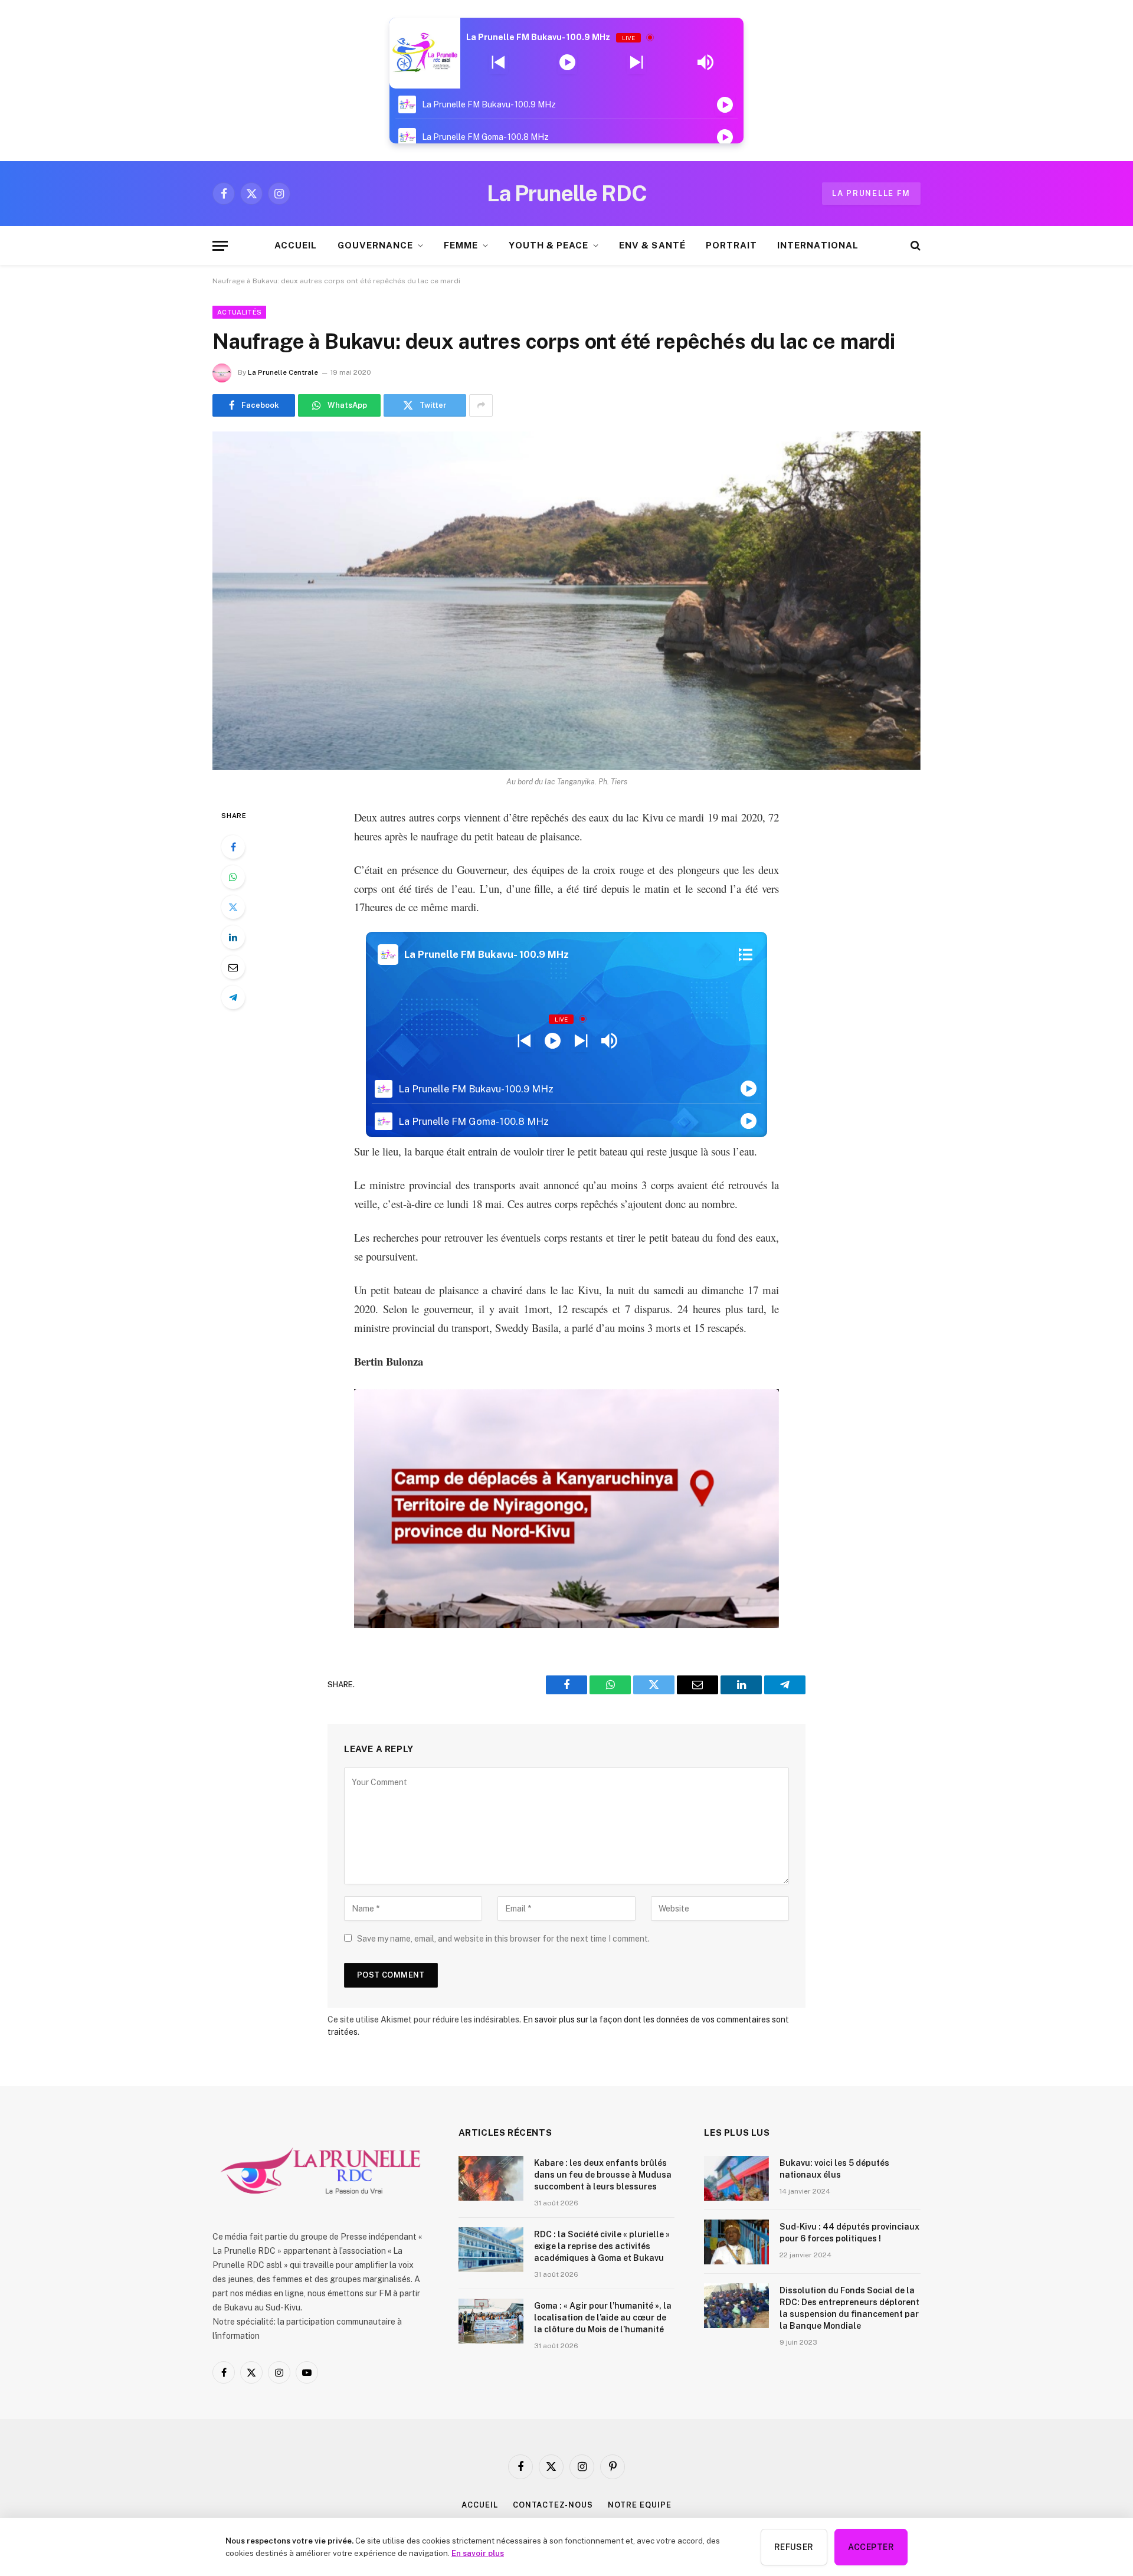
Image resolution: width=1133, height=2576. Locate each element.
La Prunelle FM (871, 193)
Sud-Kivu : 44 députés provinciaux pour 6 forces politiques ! (849, 2233)
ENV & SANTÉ (652, 245)
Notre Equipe (640, 2505)
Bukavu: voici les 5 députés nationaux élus (834, 2169)
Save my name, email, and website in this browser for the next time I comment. (503, 1939)
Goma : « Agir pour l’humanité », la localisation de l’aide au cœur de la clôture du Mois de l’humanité (603, 2318)
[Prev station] (636, 63)
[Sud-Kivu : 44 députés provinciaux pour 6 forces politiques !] (736, 2242)
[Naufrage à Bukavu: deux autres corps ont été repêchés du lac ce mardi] (566, 601)
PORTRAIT (731, 245)
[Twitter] (233, 907)
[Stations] (746, 955)
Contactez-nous (553, 2505)
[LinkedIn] (233, 937)
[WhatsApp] (233, 877)
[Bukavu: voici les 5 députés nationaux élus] (736, 2178)
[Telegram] (233, 997)
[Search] (914, 246)
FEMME (461, 245)
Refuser (794, 2547)
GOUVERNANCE (376, 245)
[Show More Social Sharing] (481, 405)
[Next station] (498, 63)
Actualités (239, 312)
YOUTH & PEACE (549, 245)
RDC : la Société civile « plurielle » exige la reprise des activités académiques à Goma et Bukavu (602, 2246)
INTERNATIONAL (818, 245)
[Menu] (220, 246)
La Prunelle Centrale (283, 372)
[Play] (567, 63)
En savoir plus (478, 2553)
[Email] (233, 967)
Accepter (871, 2547)
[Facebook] (233, 847)
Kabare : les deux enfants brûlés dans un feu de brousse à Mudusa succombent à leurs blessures (603, 2175)
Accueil (479, 2505)
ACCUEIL (296, 245)
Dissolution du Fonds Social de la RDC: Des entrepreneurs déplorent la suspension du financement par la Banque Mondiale (849, 2308)
